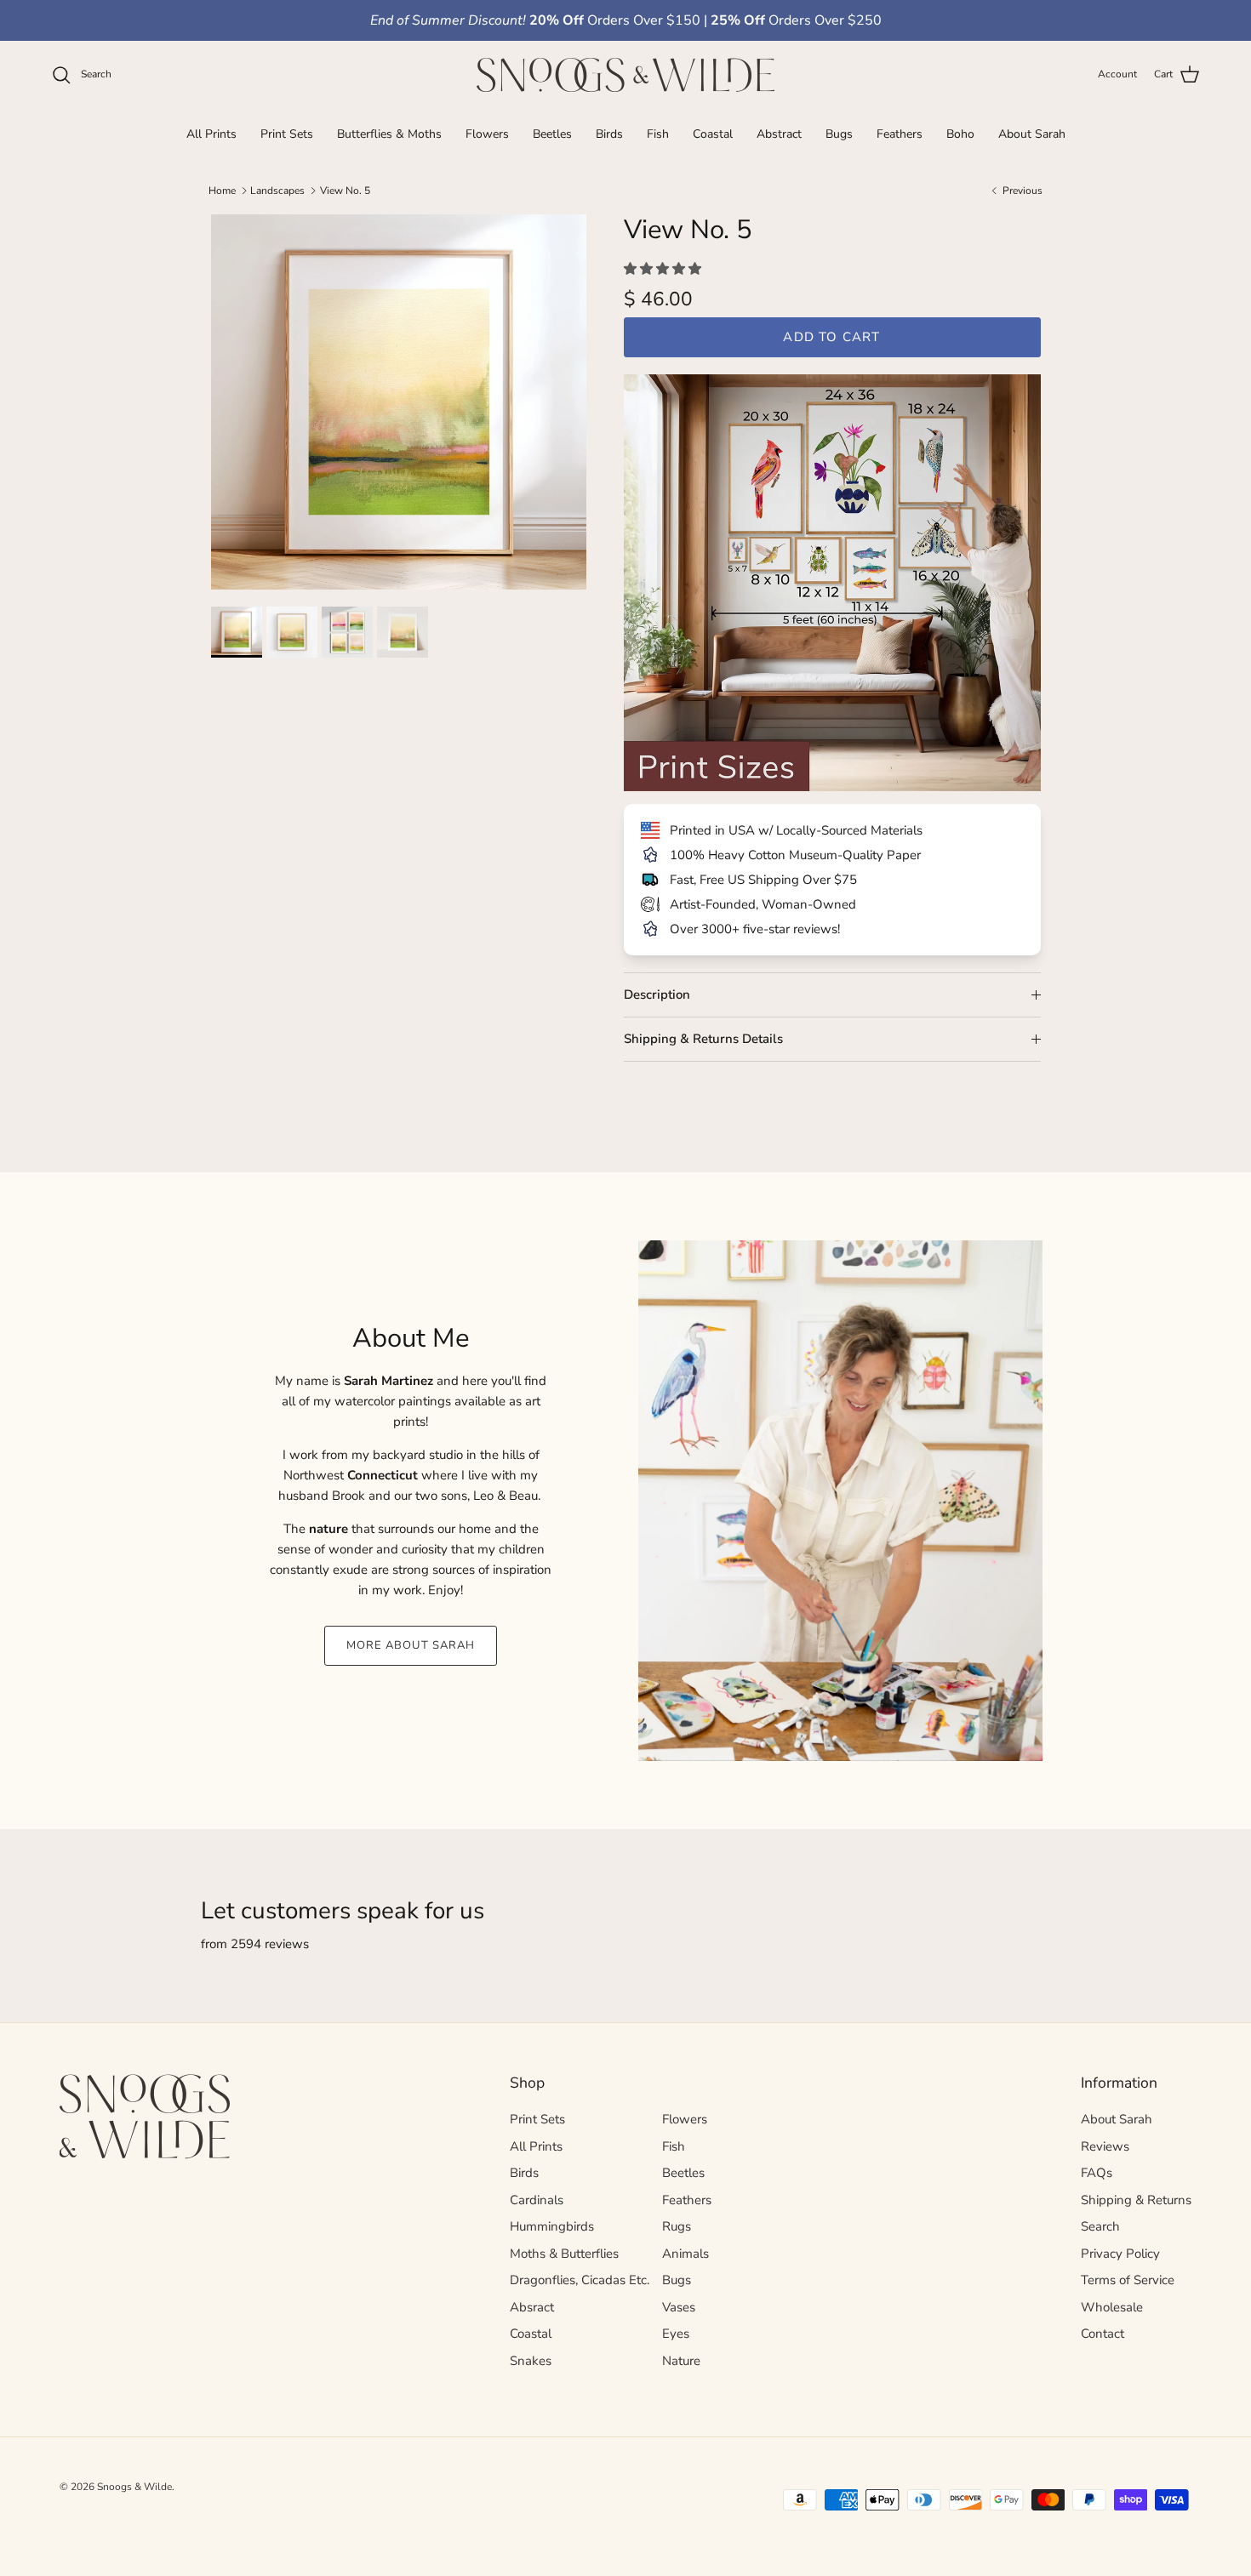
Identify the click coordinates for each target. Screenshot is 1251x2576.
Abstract (779, 133)
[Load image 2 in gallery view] (294, 632)
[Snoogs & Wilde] (625, 75)
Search (1100, 2226)
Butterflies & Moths (389, 133)
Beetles (552, 133)
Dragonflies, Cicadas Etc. (580, 2280)
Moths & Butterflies (564, 2254)
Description (657, 994)
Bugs (839, 133)
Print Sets (287, 133)
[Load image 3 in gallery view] (349, 632)
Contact (1102, 2334)
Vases (679, 2307)
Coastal (713, 133)
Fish (658, 133)
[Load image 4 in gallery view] (405, 632)
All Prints (211, 133)
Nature (681, 2361)
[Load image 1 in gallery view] (399, 402)
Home (222, 191)
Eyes (676, 2334)
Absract (532, 2307)
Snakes (531, 2361)
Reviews (1105, 2146)
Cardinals (537, 2200)
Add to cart (831, 337)
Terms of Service (1128, 2280)
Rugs (677, 2226)
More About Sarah (411, 1645)
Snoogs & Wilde (134, 2487)
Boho (960, 133)
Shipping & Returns (1136, 2200)
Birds (609, 133)
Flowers (487, 133)
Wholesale (1112, 2307)
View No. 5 (345, 191)
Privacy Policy (1120, 2254)
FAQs (1097, 2173)
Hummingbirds (552, 2226)
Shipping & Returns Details (703, 1039)
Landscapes (277, 191)
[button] (664, 269)
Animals (685, 2254)
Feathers (900, 133)
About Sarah (1032, 133)
